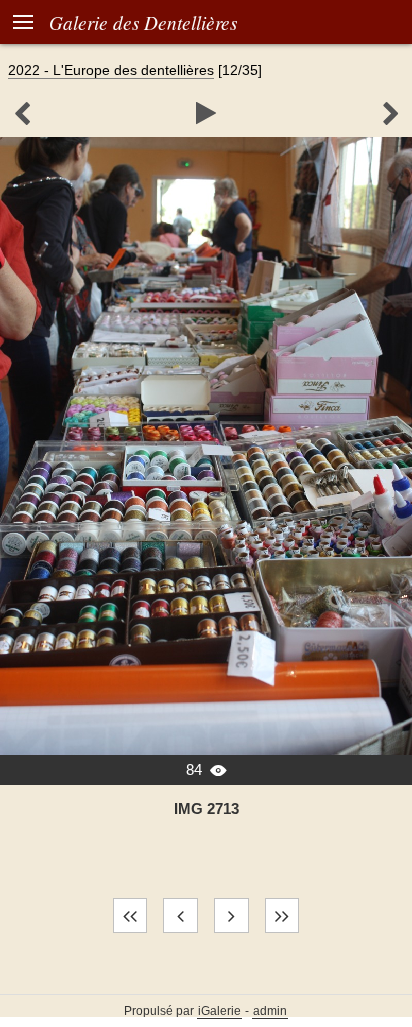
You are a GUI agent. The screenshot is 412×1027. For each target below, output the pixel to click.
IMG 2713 (206, 808)
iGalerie (219, 1011)
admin (270, 1011)
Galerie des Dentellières (143, 22)
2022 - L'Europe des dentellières (111, 70)
